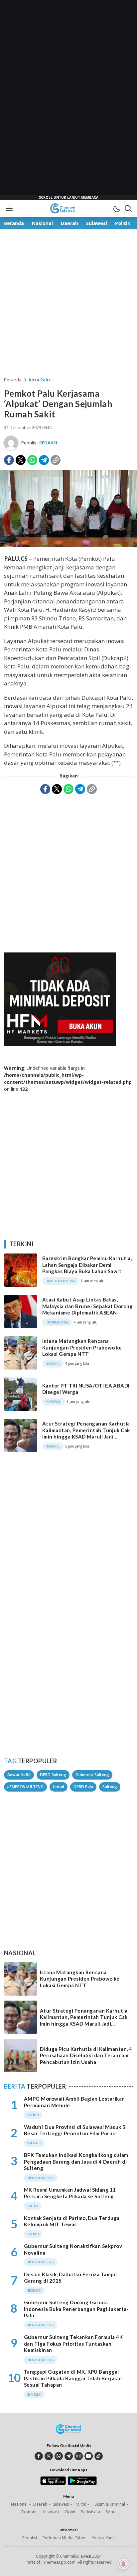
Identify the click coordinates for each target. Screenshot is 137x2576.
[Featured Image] (68, 545)
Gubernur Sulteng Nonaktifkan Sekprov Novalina (73, 2249)
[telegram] (69, 2456)
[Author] (11, 443)
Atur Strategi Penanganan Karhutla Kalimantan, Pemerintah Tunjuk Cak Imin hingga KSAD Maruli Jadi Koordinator (86, 1433)
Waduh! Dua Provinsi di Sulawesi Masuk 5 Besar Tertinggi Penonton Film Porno (75, 2130)
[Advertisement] (68, 100)
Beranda (13, 380)
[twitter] (49, 2456)
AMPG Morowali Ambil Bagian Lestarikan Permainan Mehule (74, 2102)
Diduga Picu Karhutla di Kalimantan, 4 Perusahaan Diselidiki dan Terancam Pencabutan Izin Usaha (86, 2055)
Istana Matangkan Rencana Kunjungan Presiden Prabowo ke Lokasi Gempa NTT (82, 1347)
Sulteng (110, 1787)
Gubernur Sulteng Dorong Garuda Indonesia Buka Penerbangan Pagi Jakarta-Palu (76, 2309)
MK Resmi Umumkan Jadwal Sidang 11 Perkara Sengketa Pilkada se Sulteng (70, 2193)
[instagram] (79, 2456)
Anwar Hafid (19, 1775)
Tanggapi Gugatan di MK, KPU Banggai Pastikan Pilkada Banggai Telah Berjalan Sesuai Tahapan (73, 2378)
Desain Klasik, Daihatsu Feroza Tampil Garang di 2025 (70, 2278)
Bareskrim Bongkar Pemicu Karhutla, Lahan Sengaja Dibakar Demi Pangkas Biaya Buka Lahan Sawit (87, 1265)
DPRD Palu (83, 1787)
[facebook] (39, 2456)
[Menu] (9, 208)
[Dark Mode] (116, 208)
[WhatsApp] (32, 460)
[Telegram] (44, 460)
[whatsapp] (59, 2456)
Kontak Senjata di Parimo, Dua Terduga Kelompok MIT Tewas (72, 2221)
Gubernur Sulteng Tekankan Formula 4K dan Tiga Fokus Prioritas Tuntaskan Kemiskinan (73, 2343)
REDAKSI (48, 443)
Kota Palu (39, 380)
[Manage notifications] (123, 2564)
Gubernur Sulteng (92, 1775)
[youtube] (89, 2456)
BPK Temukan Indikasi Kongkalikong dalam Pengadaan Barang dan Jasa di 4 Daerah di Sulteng (76, 2161)
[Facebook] (9, 460)
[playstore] (82, 2483)
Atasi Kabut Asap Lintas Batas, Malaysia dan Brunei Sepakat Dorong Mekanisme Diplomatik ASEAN (87, 1306)
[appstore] (53, 2483)
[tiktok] (99, 2456)
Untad (59, 1787)
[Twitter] (21, 460)
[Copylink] (56, 460)
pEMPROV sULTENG (25, 1787)
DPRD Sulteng (53, 1775)
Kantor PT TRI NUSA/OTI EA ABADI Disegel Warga (86, 1389)
